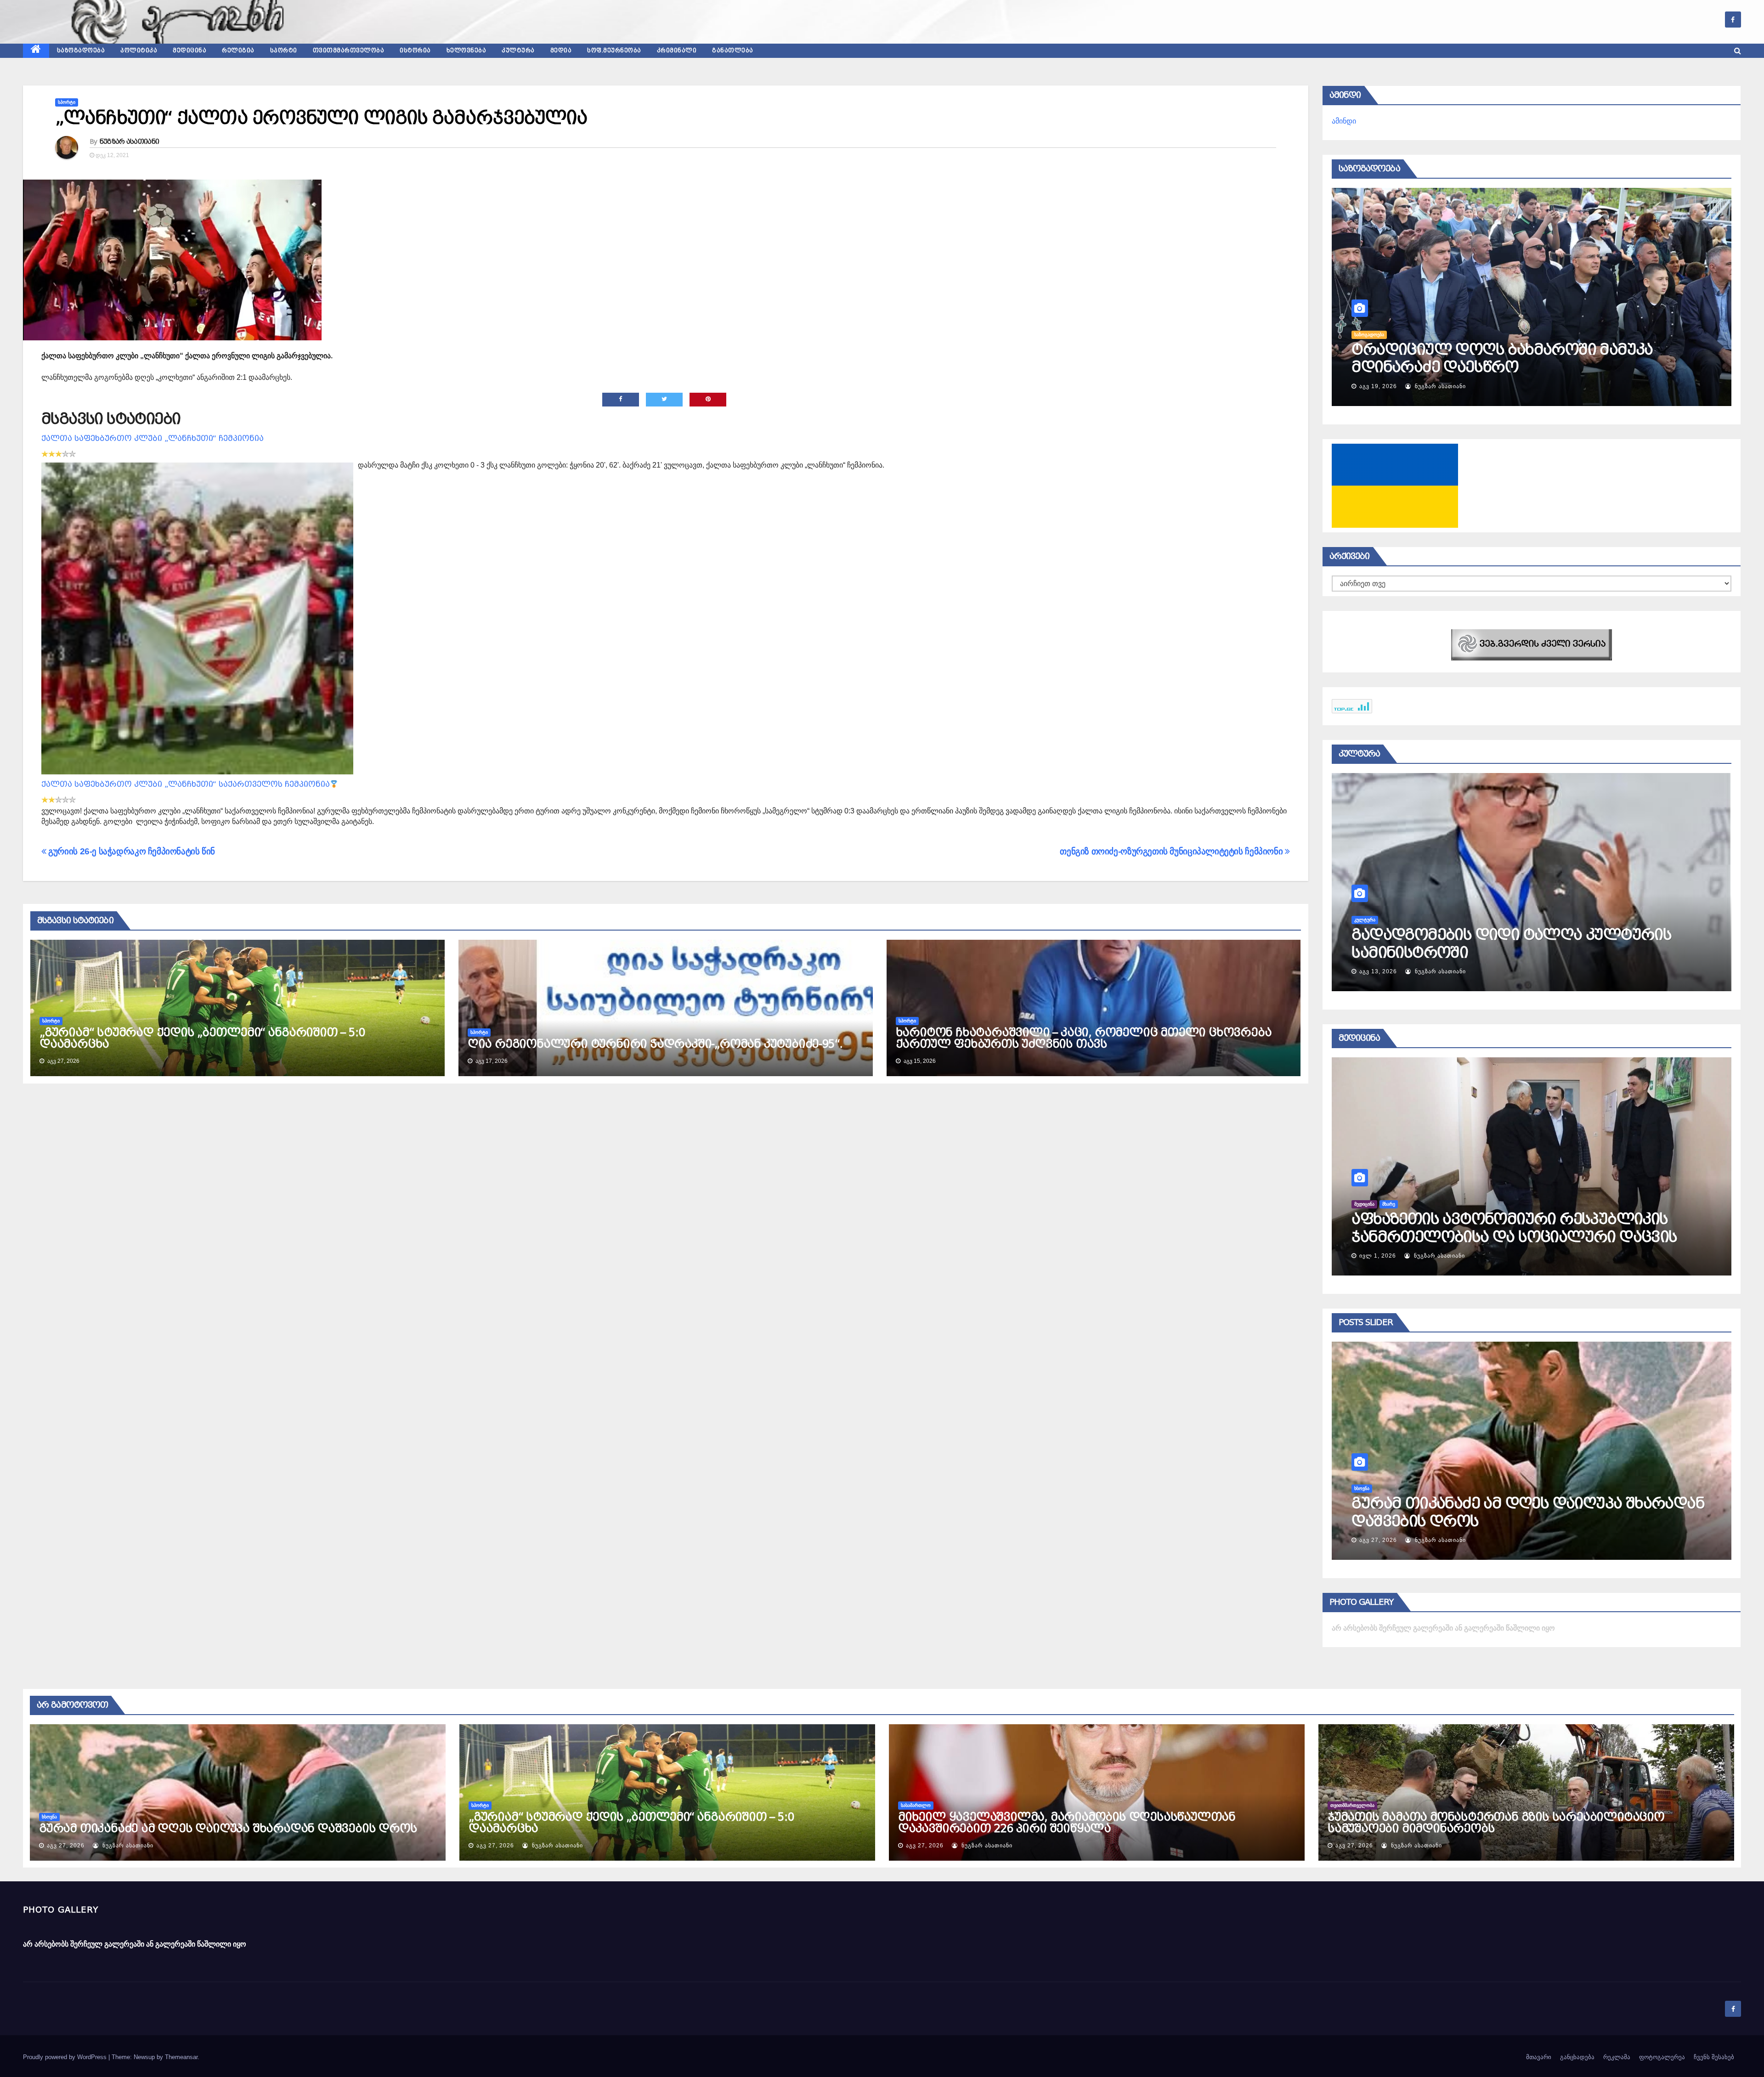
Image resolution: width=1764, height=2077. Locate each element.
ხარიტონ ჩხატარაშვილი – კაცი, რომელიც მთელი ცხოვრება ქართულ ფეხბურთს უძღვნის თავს (1084, 1038)
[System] (1532, 644)
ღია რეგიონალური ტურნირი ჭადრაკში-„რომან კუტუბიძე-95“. (655, 1044)
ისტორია (415, 51)
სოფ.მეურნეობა (614, 51)
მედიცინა (189, 51)
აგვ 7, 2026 (1399, 386)
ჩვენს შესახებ (1714, 2057)
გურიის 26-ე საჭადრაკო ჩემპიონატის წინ (131, 851)
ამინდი (1344, 121)
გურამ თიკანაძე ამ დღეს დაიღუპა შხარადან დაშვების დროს (228, 1829)
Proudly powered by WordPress (66, 2057)
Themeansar (181, 2057)
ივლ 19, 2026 (1380, 971)
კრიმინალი (677, 51)
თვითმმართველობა (349, 51)
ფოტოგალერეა (1662, 2057)
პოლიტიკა (139, 51)
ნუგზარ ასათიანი (130, 141)
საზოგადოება (81, 51)
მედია (561, 51)
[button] (1738, 51)
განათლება (733, 51)
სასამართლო (1369, 1488)
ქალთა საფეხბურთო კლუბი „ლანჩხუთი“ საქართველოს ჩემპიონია (186, 784)
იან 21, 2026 (1378, 1256)
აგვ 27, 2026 (1378, 1540)
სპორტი (284, 51)
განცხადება (1577, 2057)
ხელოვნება (466, 51)
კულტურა (518, 51)
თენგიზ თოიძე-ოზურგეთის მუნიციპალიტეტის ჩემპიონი (1172, 851)
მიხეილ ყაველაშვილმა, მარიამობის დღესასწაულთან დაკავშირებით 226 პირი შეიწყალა (1517, 1521)
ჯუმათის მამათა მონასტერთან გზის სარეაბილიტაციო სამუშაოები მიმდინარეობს (1496, 1823)
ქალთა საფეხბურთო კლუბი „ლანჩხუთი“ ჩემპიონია (153, 438)
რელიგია (238, 51)
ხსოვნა (49, 1817)
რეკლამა (1617, 2057)
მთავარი (1539, 2057)
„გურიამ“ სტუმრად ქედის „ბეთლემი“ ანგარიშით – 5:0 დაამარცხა (202, 1038)
